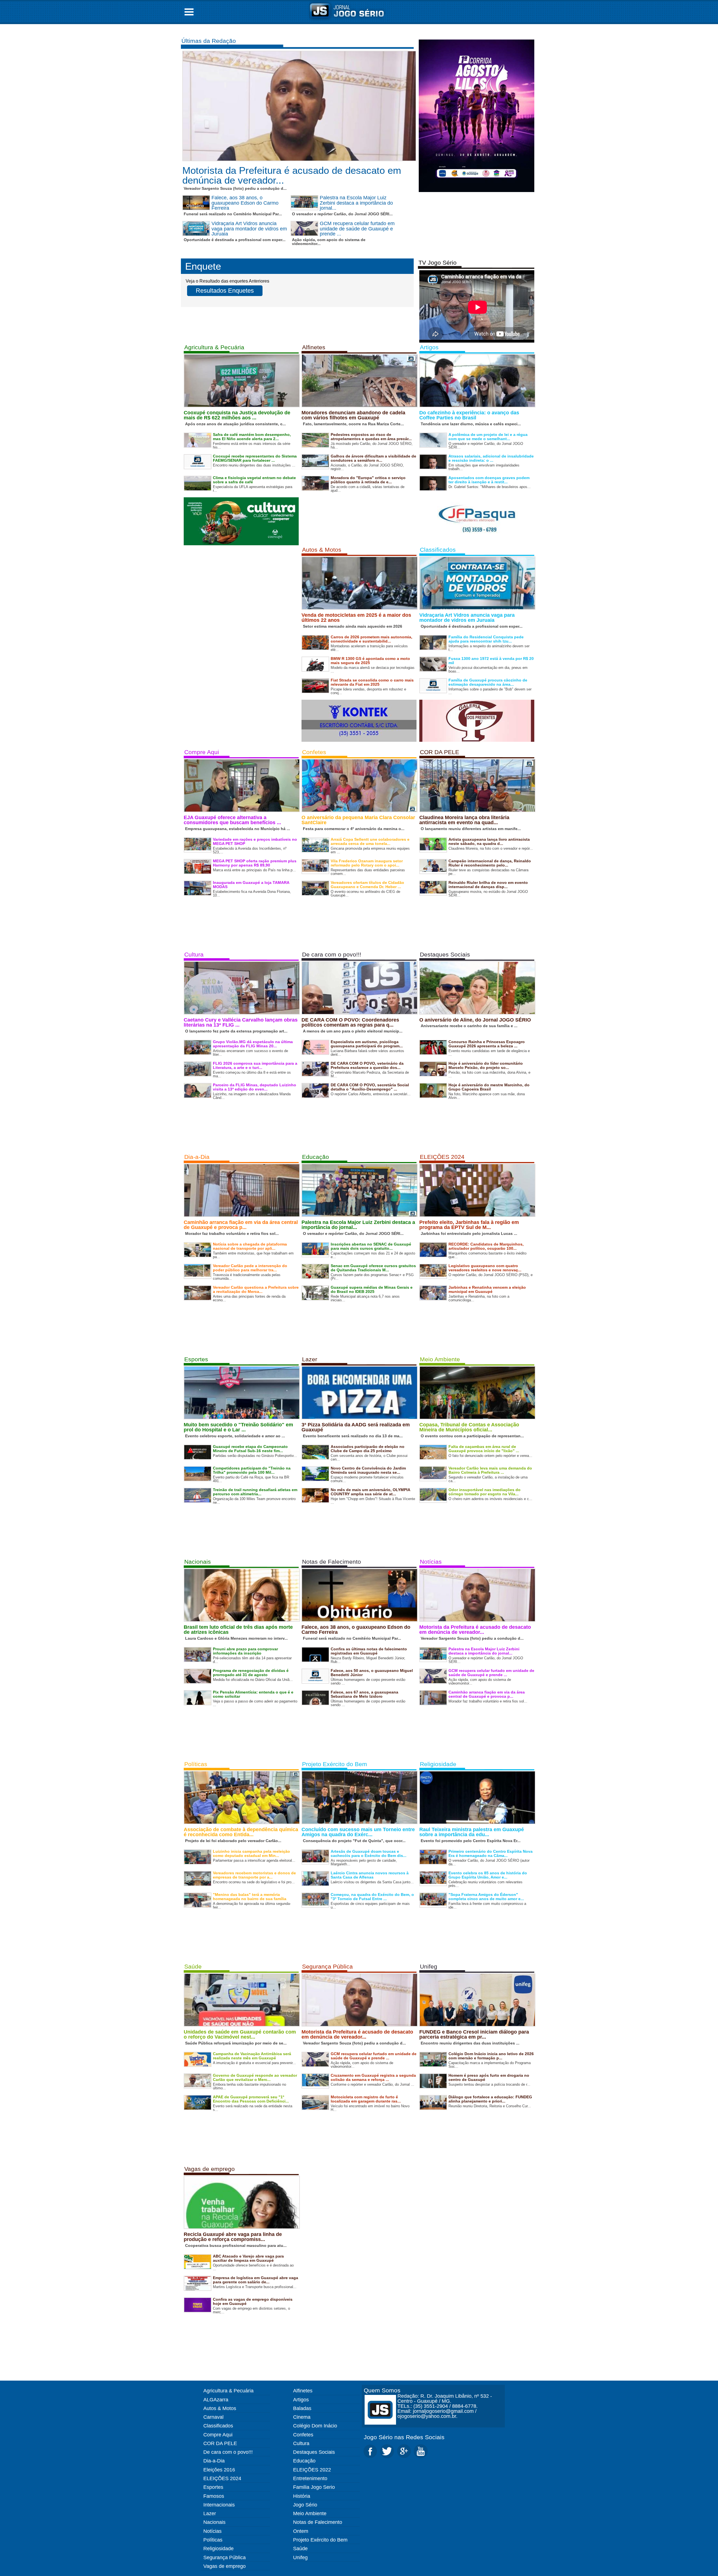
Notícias (431, 1562)
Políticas (196, 1764)
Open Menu (189, 12)
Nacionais (198, 1562)
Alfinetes (314, 347)
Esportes (196, 1359)
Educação (316, 1157)
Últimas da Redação (209, 41)
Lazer (310, 1359)
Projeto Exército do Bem (335, 1764)
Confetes (314, 752)
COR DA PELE (439, 752)
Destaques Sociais (445, 954)
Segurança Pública (327, 1966)
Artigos (429, 347)
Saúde (193, 1966)
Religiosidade (438, 1764)
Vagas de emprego (210, 2169)
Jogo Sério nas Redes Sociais (404, 2437)
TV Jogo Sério (438, 263)
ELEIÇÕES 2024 (442, 1157)
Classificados (438, 550)
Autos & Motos (322, 550)
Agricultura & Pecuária (214, 347)
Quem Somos (382, 2390)
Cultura (194, 954)
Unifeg (429, 1966)
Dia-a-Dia (197, 1157)
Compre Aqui (202, 752)
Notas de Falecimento (332, 1562)
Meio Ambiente (440, 1359)
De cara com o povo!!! (332, 954)
